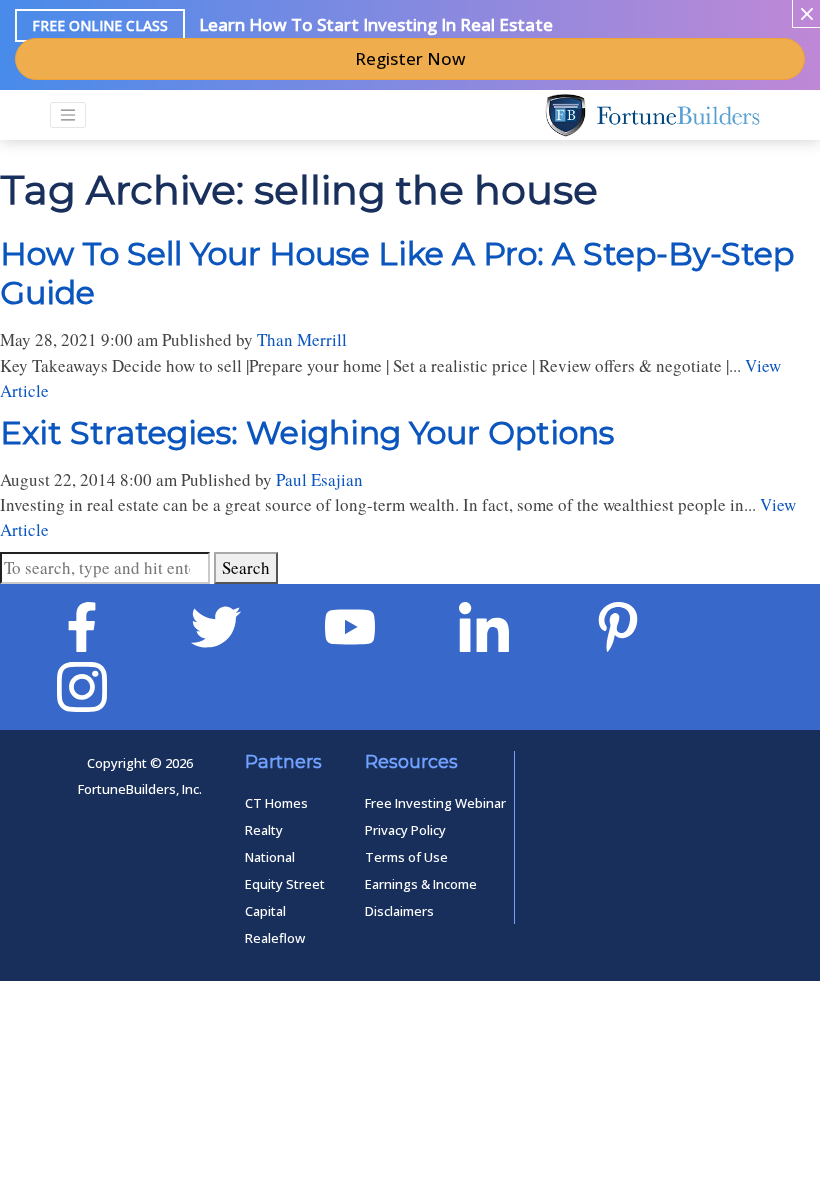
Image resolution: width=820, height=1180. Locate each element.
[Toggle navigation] (68, 115)
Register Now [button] (410, 58)
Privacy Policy (405, 830)
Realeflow (275, 938)
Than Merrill (302, 339)
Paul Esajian (319, 479)
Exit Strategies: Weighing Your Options (307, 432)
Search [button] (246, 567)
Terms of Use (406, 857)
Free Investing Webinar (435, 803)
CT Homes (276, 803)
